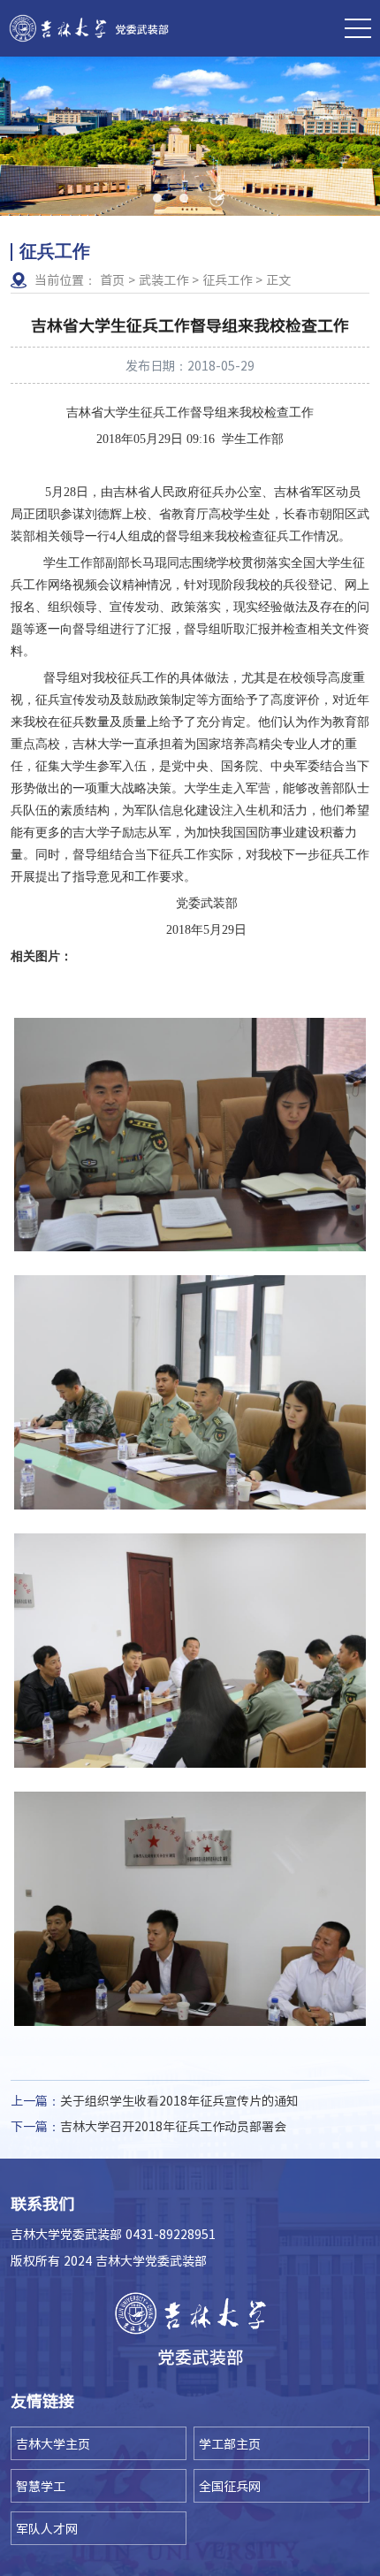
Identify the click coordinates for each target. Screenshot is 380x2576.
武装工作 (163, 279)
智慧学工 (41, 2486)
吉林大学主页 (53, 2443)
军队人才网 (47, 2528)
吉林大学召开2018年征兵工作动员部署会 (148, 2126)
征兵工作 (227, 279)
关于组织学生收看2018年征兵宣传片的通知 (155, 2100)
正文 (278, 279)
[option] (190, 136)
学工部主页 (230, 2443)
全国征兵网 (230, 2486)
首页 (112, 279)
